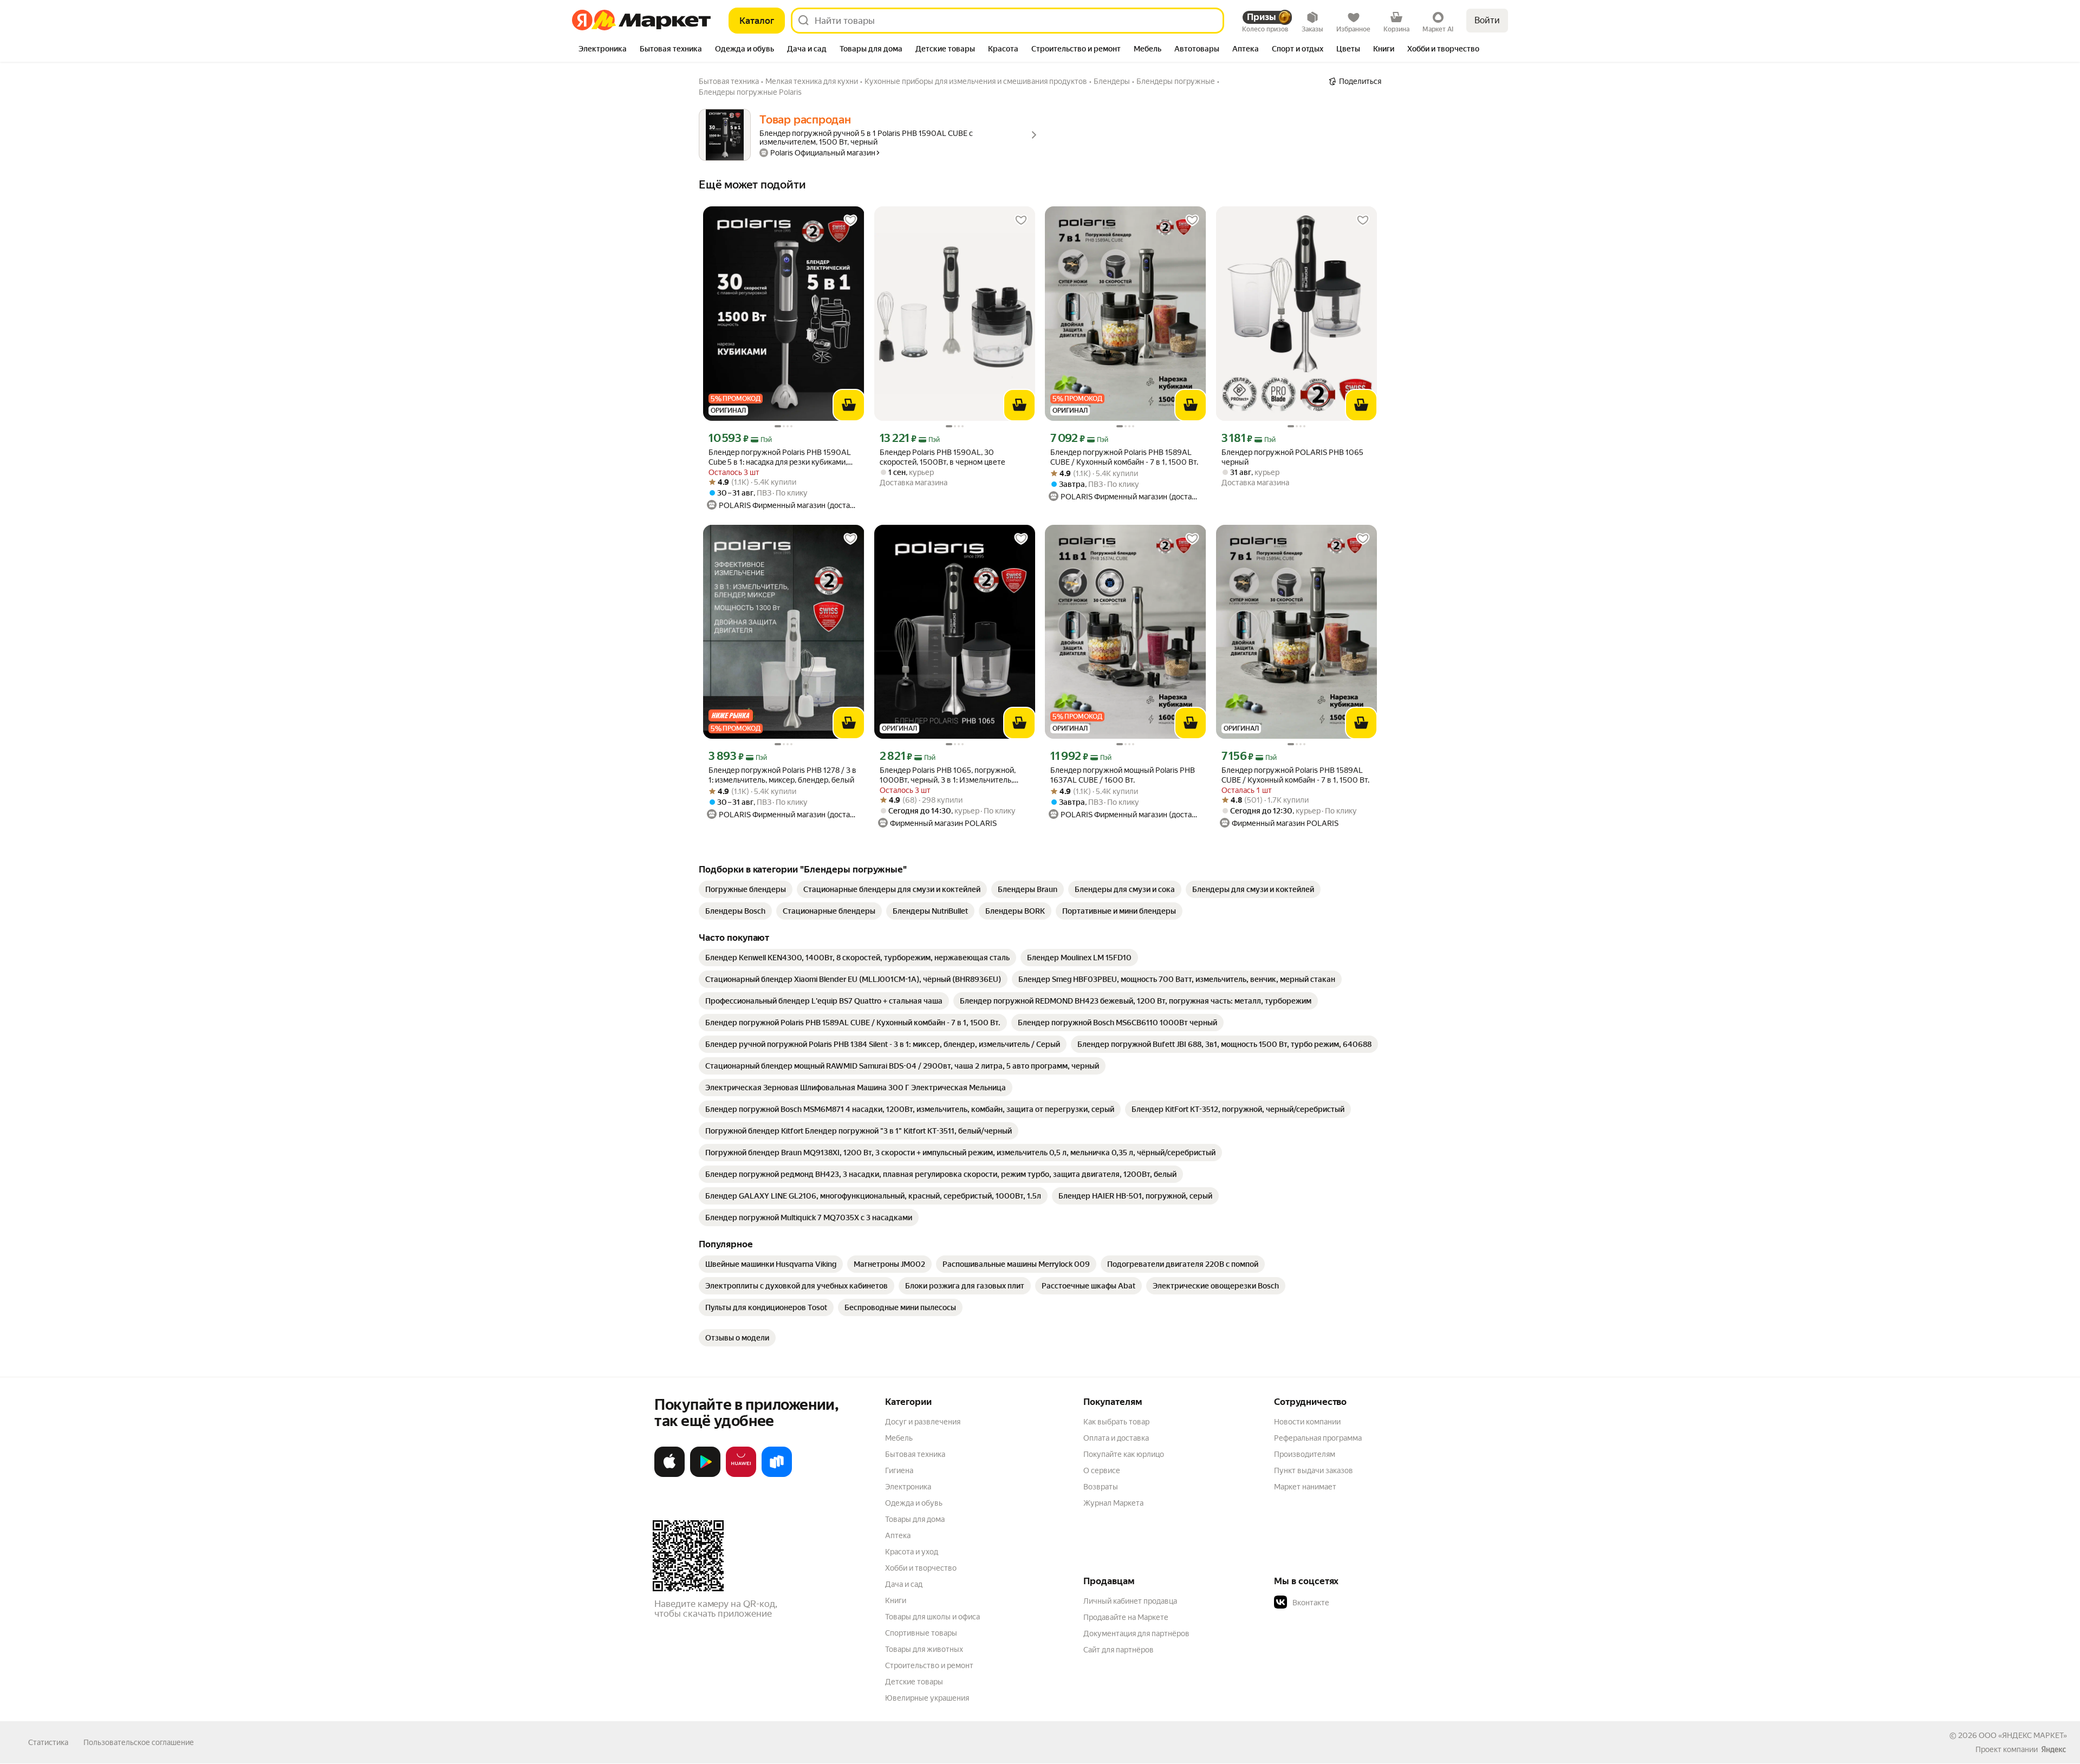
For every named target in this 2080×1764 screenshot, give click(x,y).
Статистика (48, 1742)
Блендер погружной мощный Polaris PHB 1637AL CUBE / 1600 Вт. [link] (1123, 775)
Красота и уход (912, 1552)
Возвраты (1101, 1487)
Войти (1487, 20)
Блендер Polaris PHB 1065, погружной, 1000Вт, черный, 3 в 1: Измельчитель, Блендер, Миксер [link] (948, 775)
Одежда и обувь (914, 1503)
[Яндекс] (2053, 1749)
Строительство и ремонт (929, 1665)
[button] (1350, 1603)
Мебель (899, 1438)
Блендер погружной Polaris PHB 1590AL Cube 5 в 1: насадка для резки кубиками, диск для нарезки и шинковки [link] (780, 457)
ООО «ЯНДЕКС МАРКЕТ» (2023, 1735)
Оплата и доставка (1116, 1438)
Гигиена (899, 1470)
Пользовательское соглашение (139, 1742)
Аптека (898, 1535)
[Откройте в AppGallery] (741, 1475)
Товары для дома (915, 1519)
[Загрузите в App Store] (669, 1475)
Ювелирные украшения (927, 1698)
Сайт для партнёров (1119, 1650)
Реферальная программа (1318, 1438)
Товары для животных (924, 1649)
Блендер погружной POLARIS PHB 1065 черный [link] (1292, 457)
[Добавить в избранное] (850, 220)
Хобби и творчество (921, 1568)
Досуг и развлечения (923, 1422)
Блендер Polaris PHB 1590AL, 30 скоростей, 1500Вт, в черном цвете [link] (942, 457)
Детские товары (914, 1682)
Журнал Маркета (1113, 1503)
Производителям (1305, 1454)
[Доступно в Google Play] (705, 1475)
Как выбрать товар (1116, 1422)
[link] (746, 889)
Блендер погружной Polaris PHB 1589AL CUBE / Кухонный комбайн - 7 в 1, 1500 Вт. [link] (1124, 457)
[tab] (603, 50)
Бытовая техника (915, 1454)
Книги (896, 1600)
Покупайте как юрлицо (1124, 1454)
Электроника (908, 1487)
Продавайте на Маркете (1126, 1617)
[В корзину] (849, 405)
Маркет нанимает (1305, 1487)
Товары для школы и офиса (932, 1617)
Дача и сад (904, 1584)
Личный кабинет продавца (1130, 1601)
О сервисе (1102, 1470)
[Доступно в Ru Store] (777, 1475)
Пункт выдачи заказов (1314, 1470)
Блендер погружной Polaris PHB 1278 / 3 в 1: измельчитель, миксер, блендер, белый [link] (782, 775)
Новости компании (1307, 1422)
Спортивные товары (921, 1633)
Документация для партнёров (1136, 1633)
